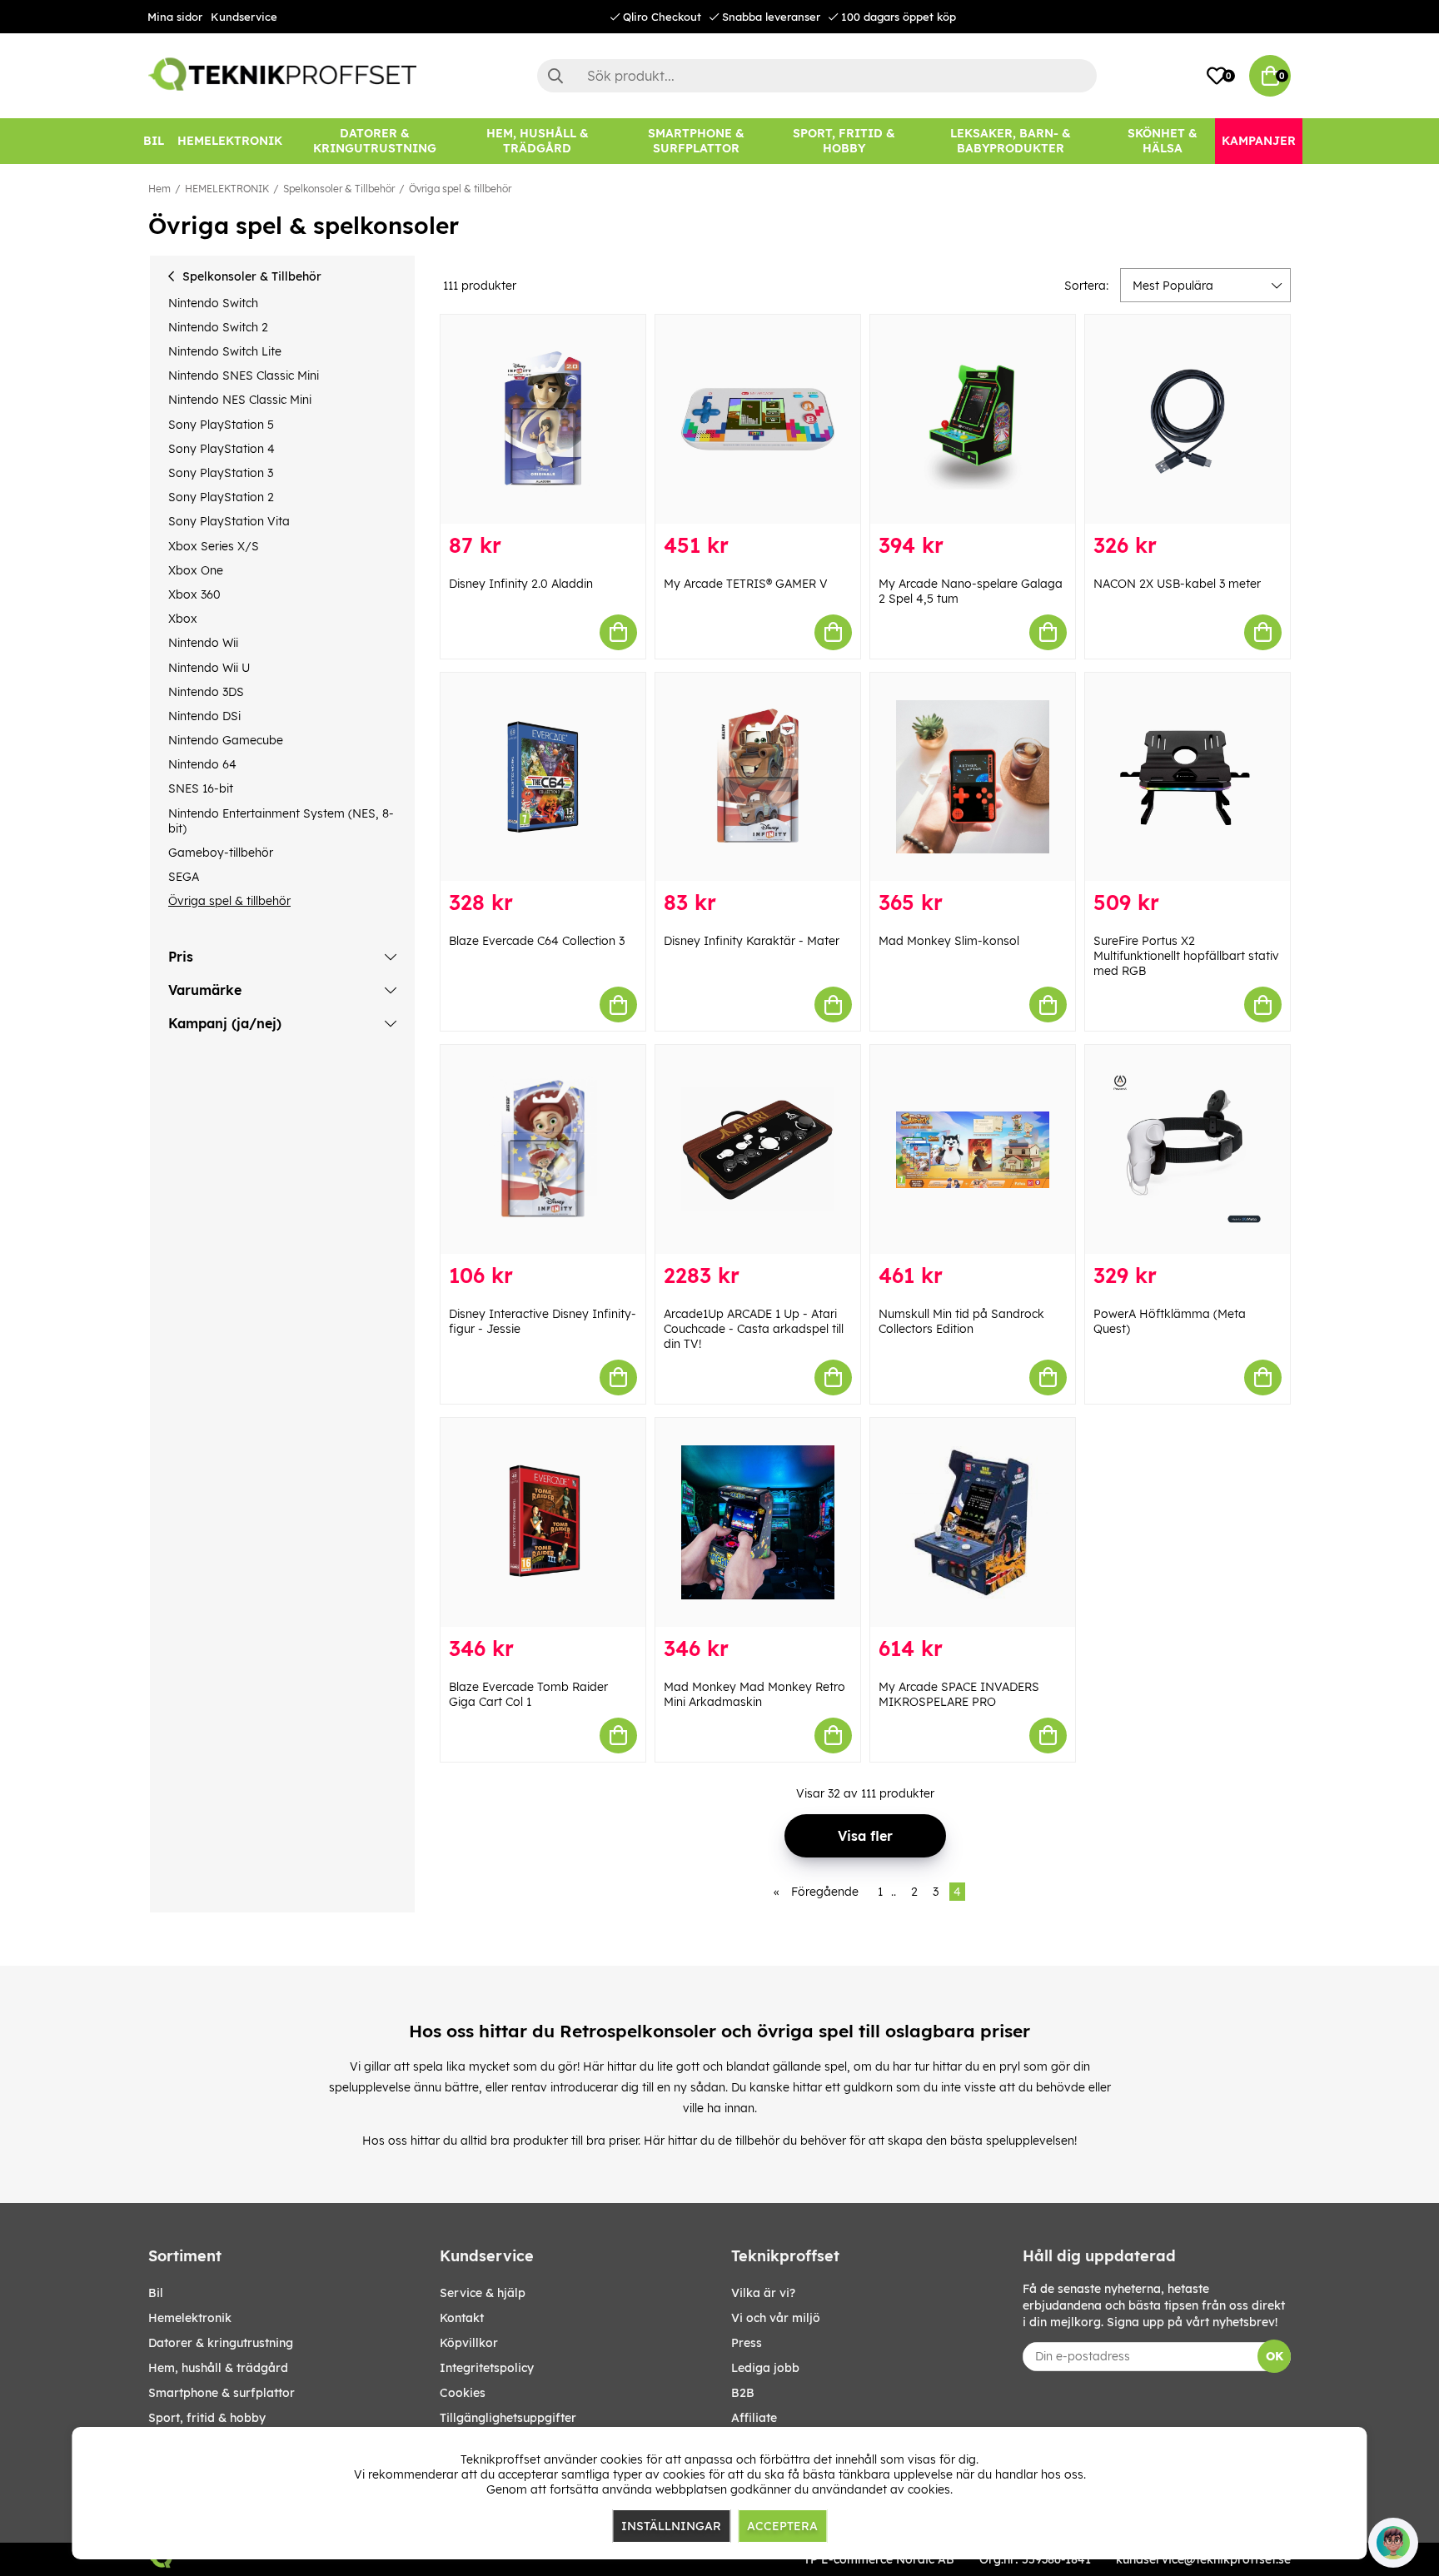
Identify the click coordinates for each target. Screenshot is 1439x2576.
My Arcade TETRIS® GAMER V (746, 584)
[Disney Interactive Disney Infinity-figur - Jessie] (543, 1149)
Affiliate (754, 2418)
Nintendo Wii (203, 643)
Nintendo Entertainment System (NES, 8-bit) (281, 821)
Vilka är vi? (763, 2293)
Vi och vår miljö (776, 2318)
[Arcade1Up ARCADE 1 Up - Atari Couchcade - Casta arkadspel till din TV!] (758, 1149)
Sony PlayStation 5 (221, 425)
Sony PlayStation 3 (221, 473)
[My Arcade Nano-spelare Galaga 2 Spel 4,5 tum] (973, 419)
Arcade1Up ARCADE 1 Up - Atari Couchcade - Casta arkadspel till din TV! (754, 1329)
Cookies (463, 2393)
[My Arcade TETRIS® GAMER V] (758, 419)
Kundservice (244, 17)
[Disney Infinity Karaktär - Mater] (758, 777)
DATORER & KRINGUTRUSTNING (221, 2343)
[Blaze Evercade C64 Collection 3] (543, 777)
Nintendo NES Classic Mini (240, 400)
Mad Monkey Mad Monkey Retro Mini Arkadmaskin (754, 1694)
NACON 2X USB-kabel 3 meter (1177, 584)
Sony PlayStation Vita (229, 521)
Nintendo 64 (202, 764)
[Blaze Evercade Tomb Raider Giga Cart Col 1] (543, 1522)
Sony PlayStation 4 (222, 449)
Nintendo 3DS (206, 692)
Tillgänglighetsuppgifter (508, 2418)
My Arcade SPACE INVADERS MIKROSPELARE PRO (959, 1694)
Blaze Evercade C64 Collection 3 (537, 941)
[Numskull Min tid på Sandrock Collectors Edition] (973, 1149)
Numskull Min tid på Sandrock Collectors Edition (961, 1321)
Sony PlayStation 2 (221, 497)
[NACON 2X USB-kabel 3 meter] (1188, 419)
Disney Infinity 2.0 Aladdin (521, 584)
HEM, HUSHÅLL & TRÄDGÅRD (218, 2368)
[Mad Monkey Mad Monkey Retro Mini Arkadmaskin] (758, 1522)
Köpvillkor (469, 2343)
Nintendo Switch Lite (225, 351)
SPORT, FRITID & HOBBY (207, 2418)
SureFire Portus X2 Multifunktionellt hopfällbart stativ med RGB (1186, 956)
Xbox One (196, 570)
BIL (156, 2293)
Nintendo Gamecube (226, 740)
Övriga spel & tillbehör (460, 189)
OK (1275, 2356)
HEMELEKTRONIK (227, 189)
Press (747, 2343)
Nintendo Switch (213, 303)
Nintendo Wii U (209, 668)
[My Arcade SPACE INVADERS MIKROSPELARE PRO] (973, 1522)
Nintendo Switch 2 (218, 327)
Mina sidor (175, 17)
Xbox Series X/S (214, 546)
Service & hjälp (483, 2293)
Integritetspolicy (487, 2368)
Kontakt (462, 2318)
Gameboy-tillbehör (221, 853)
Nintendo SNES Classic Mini (244, 375)
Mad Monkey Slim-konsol (949, 941)
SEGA (184, 877)
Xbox (183, 619)
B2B (743, 2393)
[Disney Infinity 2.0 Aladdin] (543, 419)
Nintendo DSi (204, 716)
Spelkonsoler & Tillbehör (339, 189)
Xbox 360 (194, 594)
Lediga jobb (765, 2368)
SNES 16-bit (201, 788)
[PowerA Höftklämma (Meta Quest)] (1188, 1149)
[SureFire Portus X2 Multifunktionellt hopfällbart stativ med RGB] (1188, 777)
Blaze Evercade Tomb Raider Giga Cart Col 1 (528, 1694)
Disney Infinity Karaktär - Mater (752, 941)
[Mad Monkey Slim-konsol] (973, 777)
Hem (159, 189)
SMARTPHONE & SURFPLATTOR (222, 2393)
